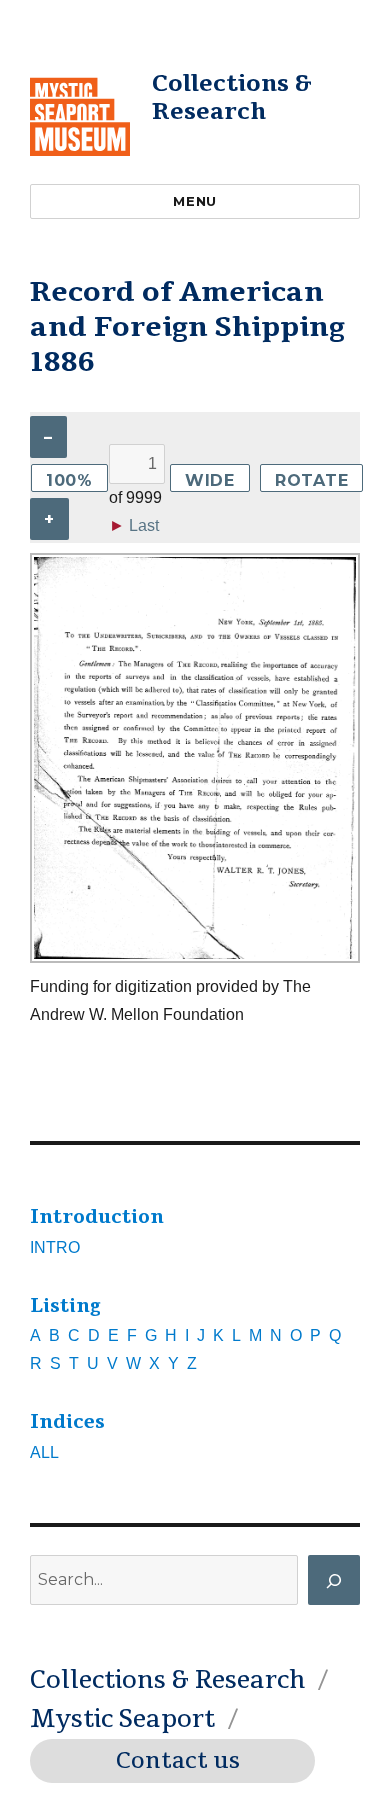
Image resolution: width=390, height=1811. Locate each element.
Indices (67, 1422)
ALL (44, 1452)
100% (69, 480)
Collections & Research (232, 97)
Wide (210, 480)
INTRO (55, 1247)
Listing (65, 1306)
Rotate (312, 480)
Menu (194, 201)
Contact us (178, 1761)
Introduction (97, 1217)
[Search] (334, 1580)
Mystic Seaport (122, 1719)
